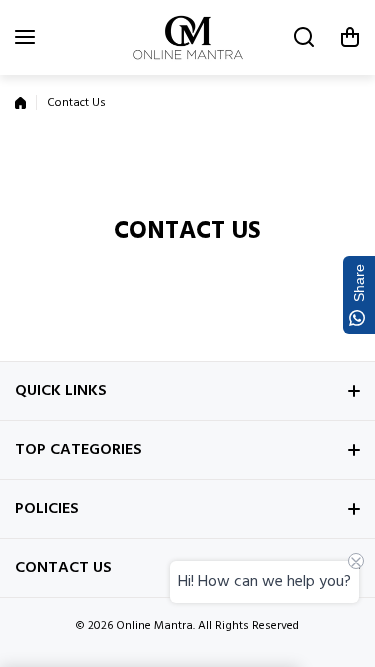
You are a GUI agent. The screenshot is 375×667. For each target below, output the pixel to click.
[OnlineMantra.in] (188, 37)
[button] (350, 37)
